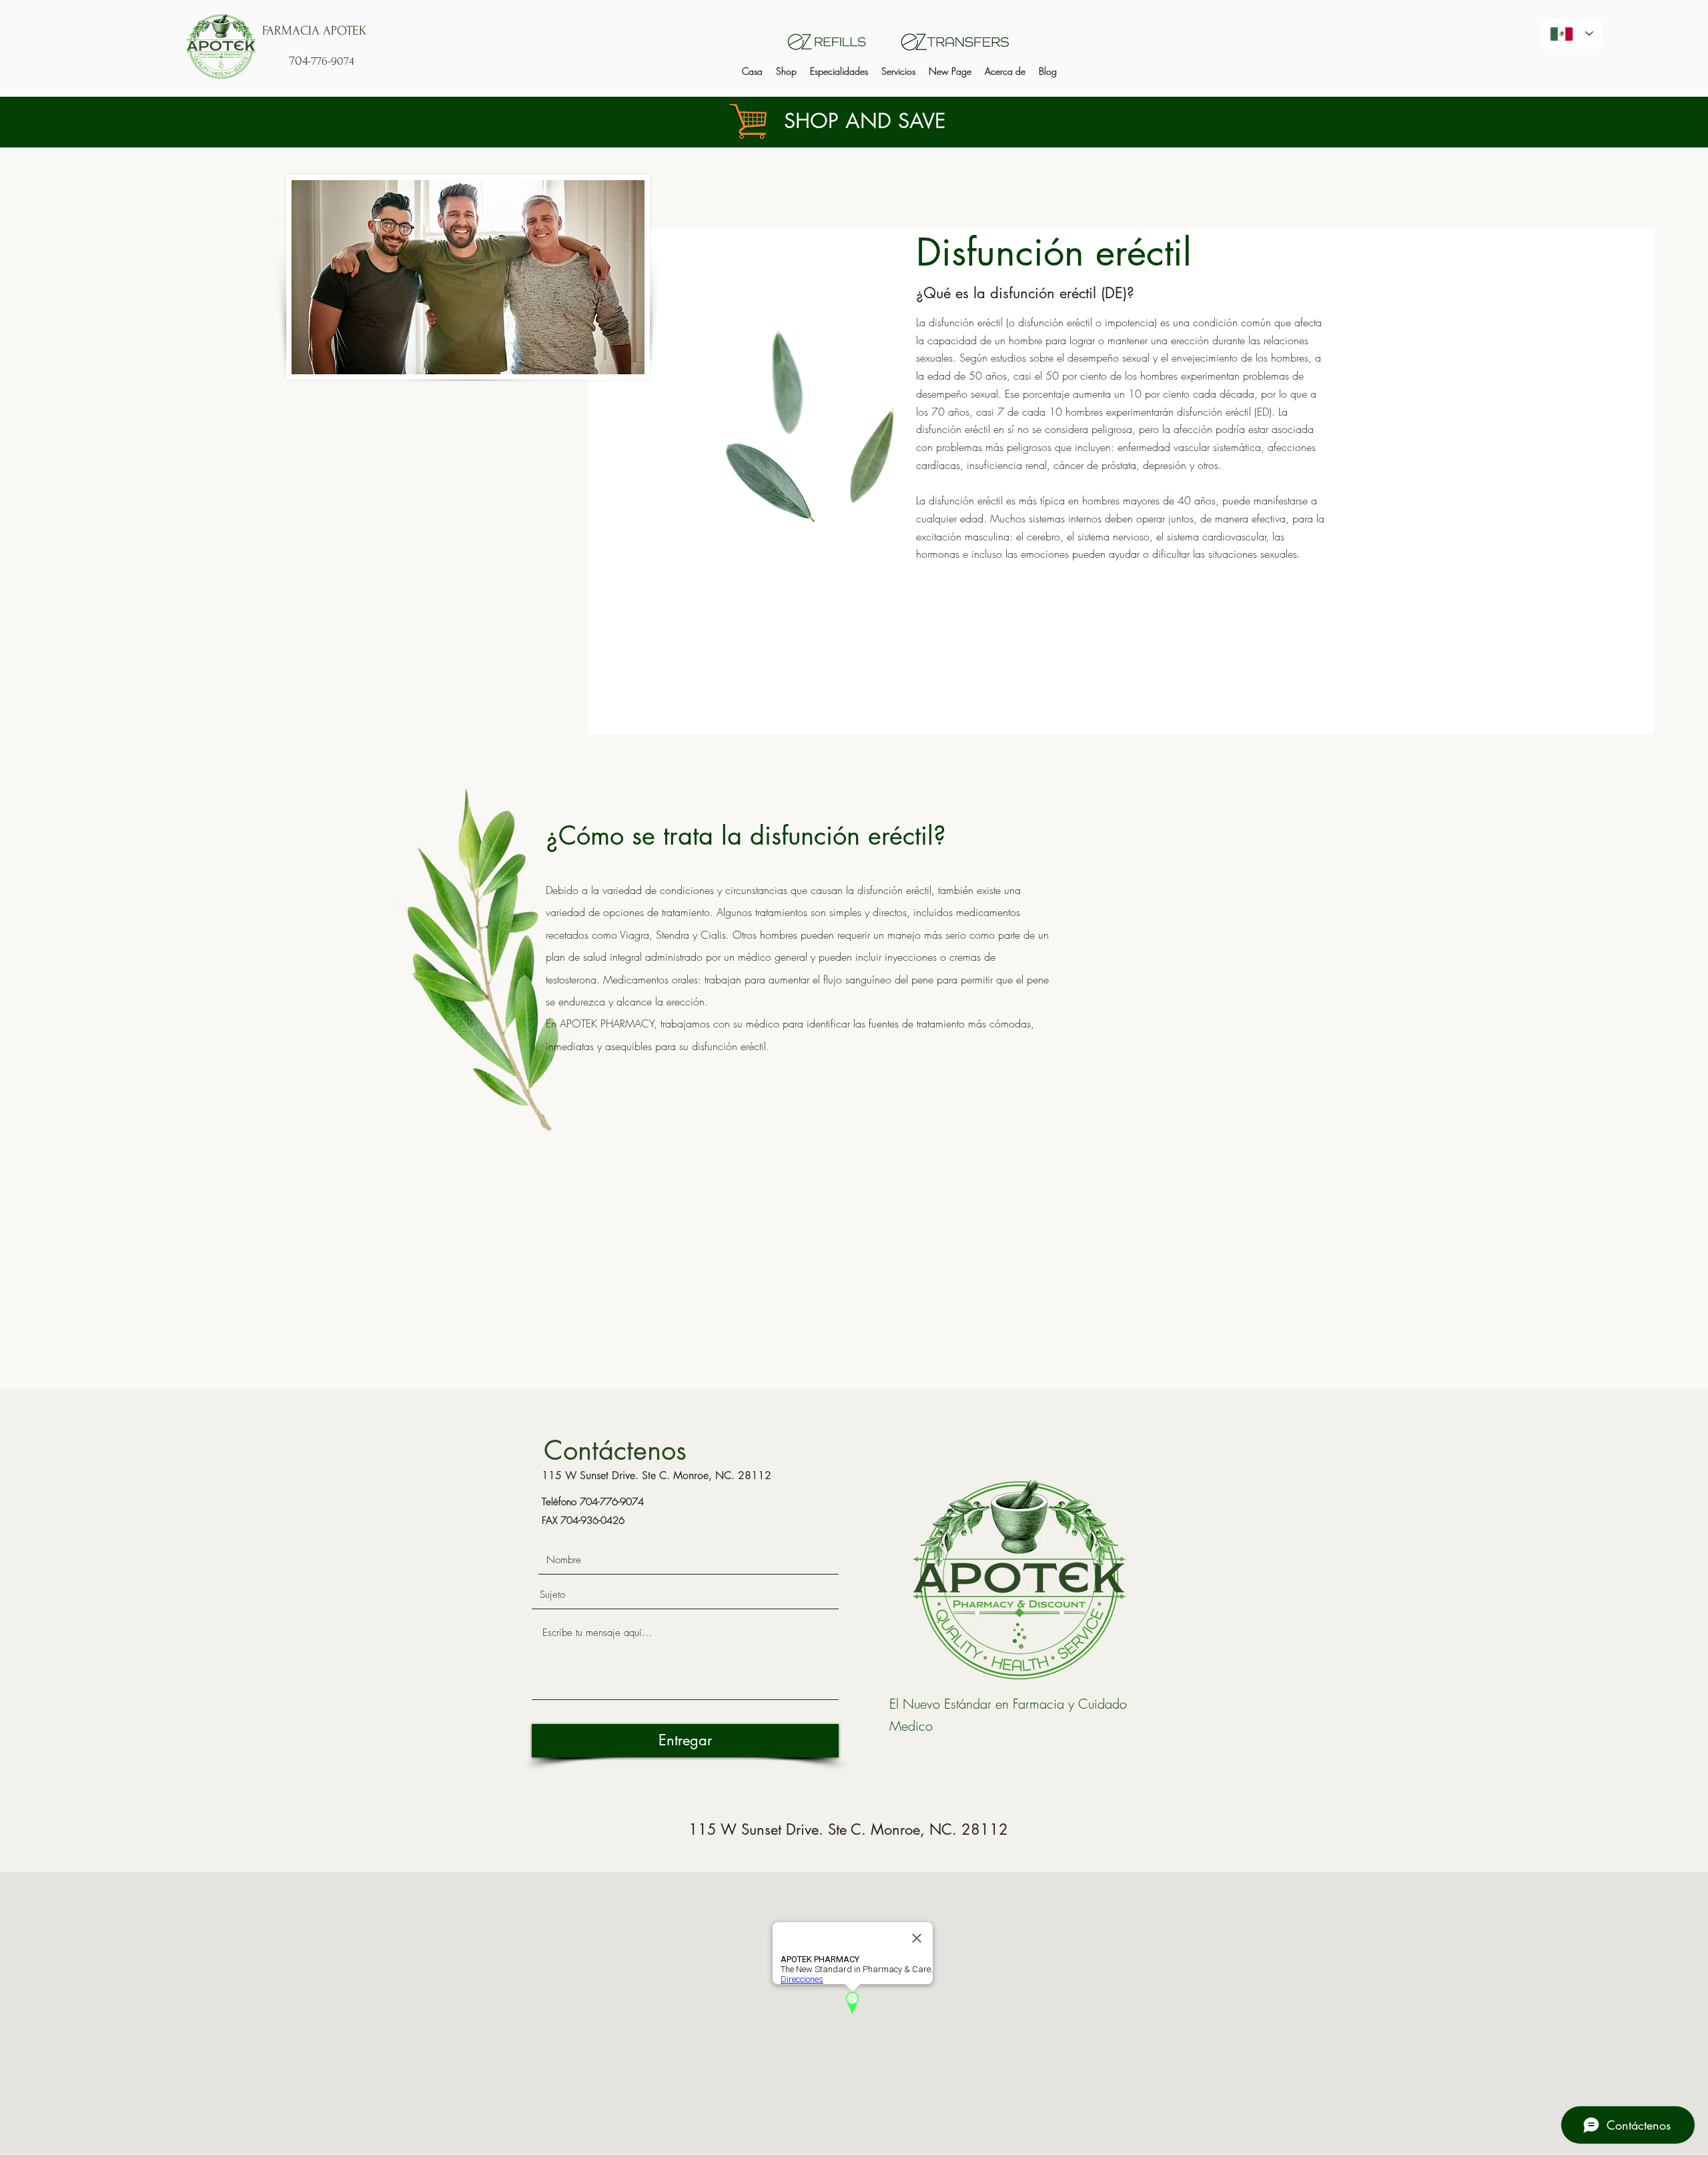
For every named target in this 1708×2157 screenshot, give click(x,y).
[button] (839, 71)
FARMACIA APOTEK (314, 31)
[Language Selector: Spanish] (1572, 34)
